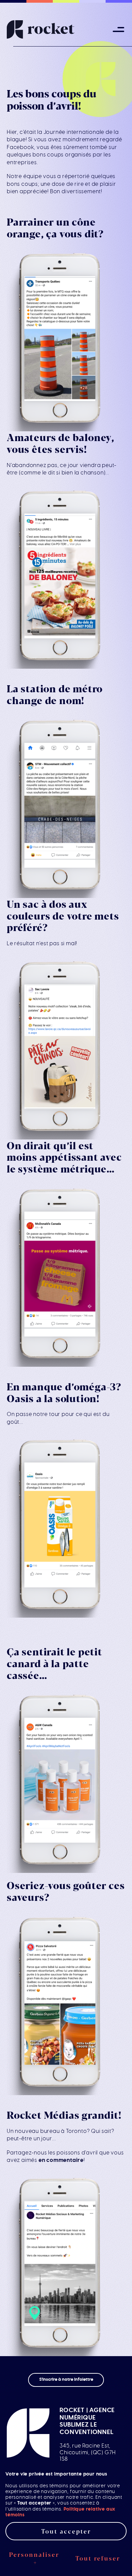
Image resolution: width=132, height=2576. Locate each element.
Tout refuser (98, 2558)
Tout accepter (66, 2531)
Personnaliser (34, 2558)
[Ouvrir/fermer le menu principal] (118, 30)
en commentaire (61, 2160)
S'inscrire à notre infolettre (66, 2380)
